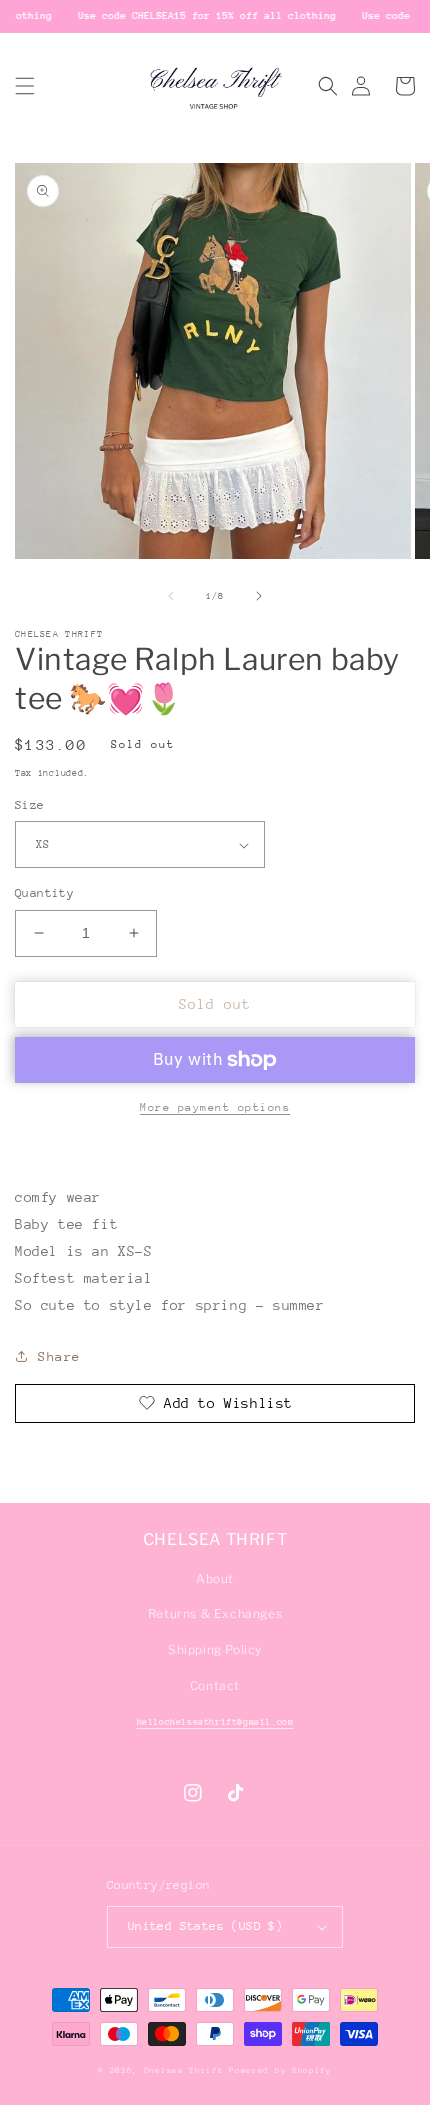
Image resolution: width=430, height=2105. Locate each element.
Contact (215, 1685)
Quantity (44, 893)
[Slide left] (171, 596)
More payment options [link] (215, 1107)
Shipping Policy (215, 1649)
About (215, 1578)
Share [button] (59, 1356)
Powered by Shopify (280, 2070)
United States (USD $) (205, 1926)
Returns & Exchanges (215, 1613)
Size (30, 805)
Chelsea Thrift (184, 2070)
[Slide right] (259, 596)
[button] (25, 86)
